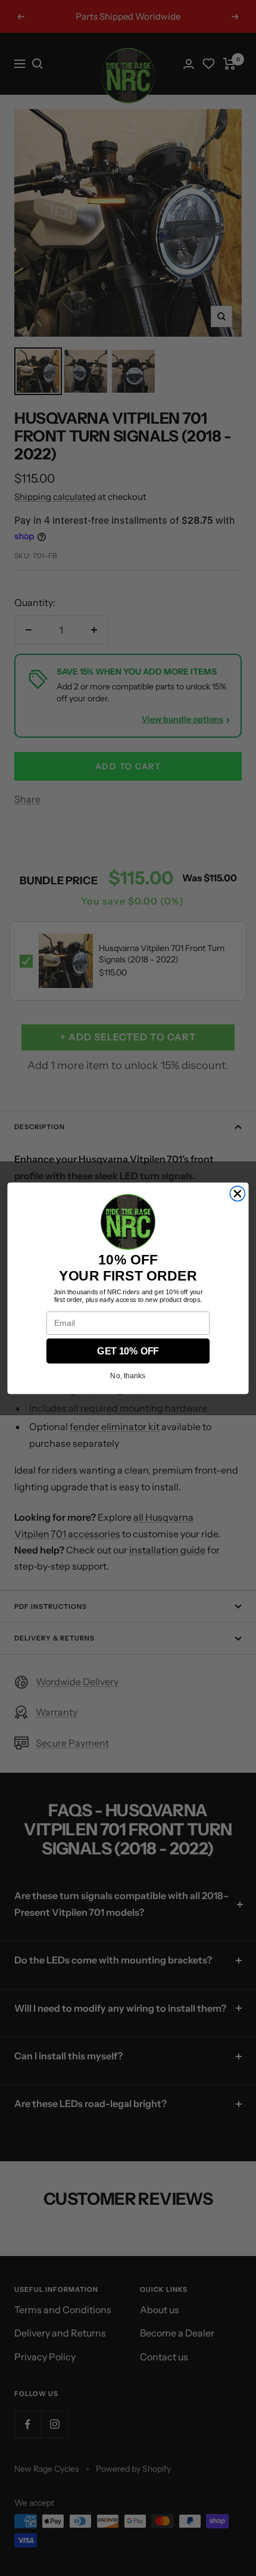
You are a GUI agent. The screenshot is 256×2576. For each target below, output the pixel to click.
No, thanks (128, 1376)
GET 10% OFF (128, 1351)
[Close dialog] (237, 1193)
